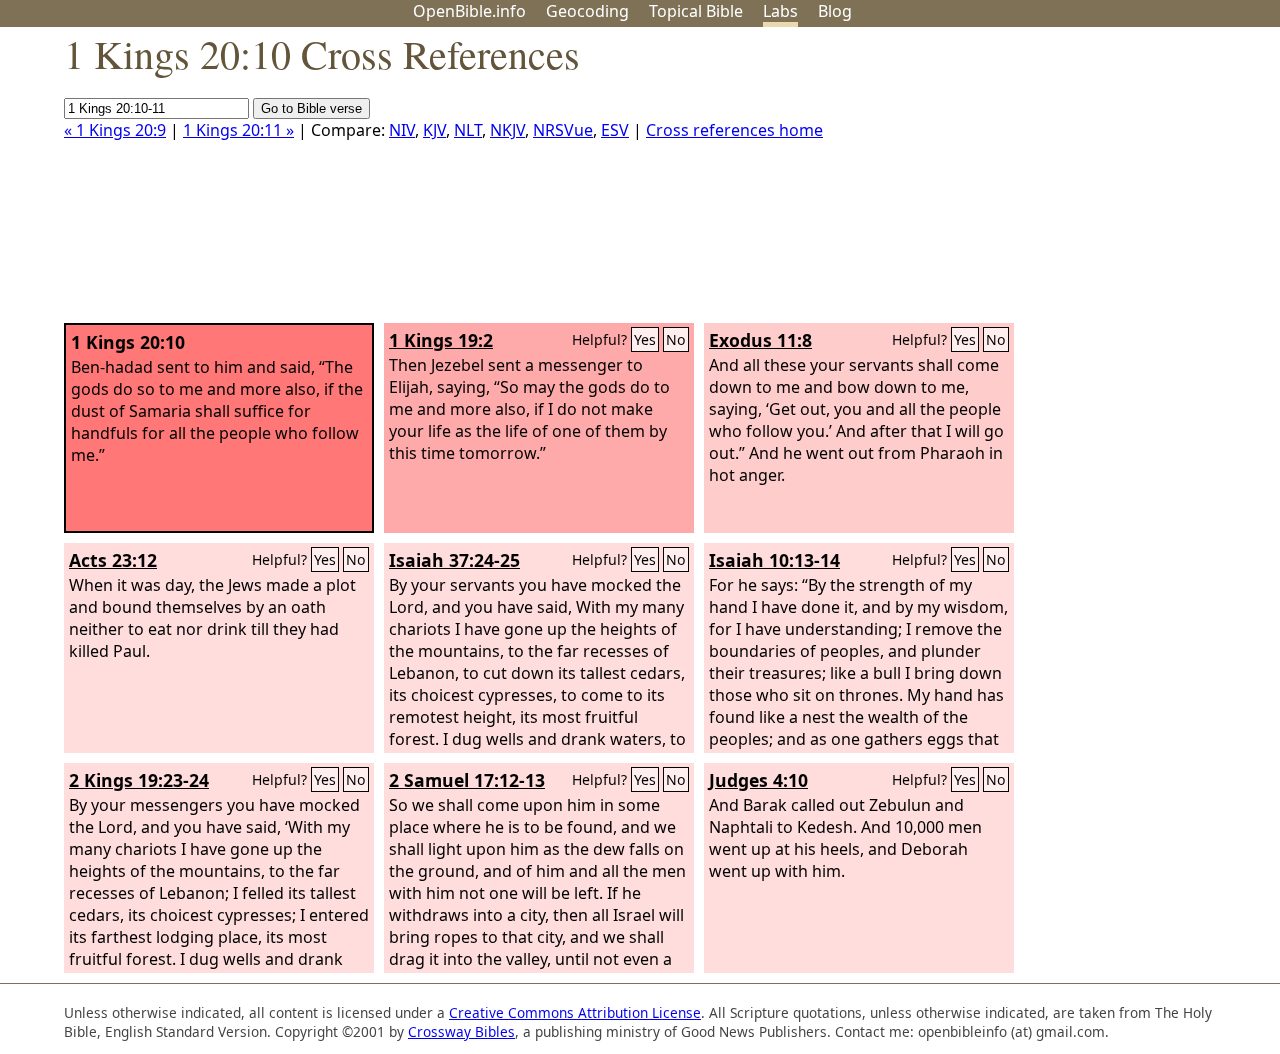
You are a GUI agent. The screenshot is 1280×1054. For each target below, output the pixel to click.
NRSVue (563, 130)
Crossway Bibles (461, 1031)
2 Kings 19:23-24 (139, 780)
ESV (615, 130)
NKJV (507, 130)
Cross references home (734, 130)
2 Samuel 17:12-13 (467, 780)
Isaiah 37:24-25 (454, 560)
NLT (468, 130)
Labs (780, 11)
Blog (835, 11)
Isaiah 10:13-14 (774, 560)
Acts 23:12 (113, 560)
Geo (587, 11)
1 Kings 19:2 (441, 340)
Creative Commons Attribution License (575, 1012)
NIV (402, 130)
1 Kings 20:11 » (238, 130)
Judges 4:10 (758, 780)
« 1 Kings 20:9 (115, 130)
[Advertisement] (1078, 183)
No (676, 339)
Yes (645, 339)
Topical (696, 11)
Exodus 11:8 (760, 340)
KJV (434, 130)
